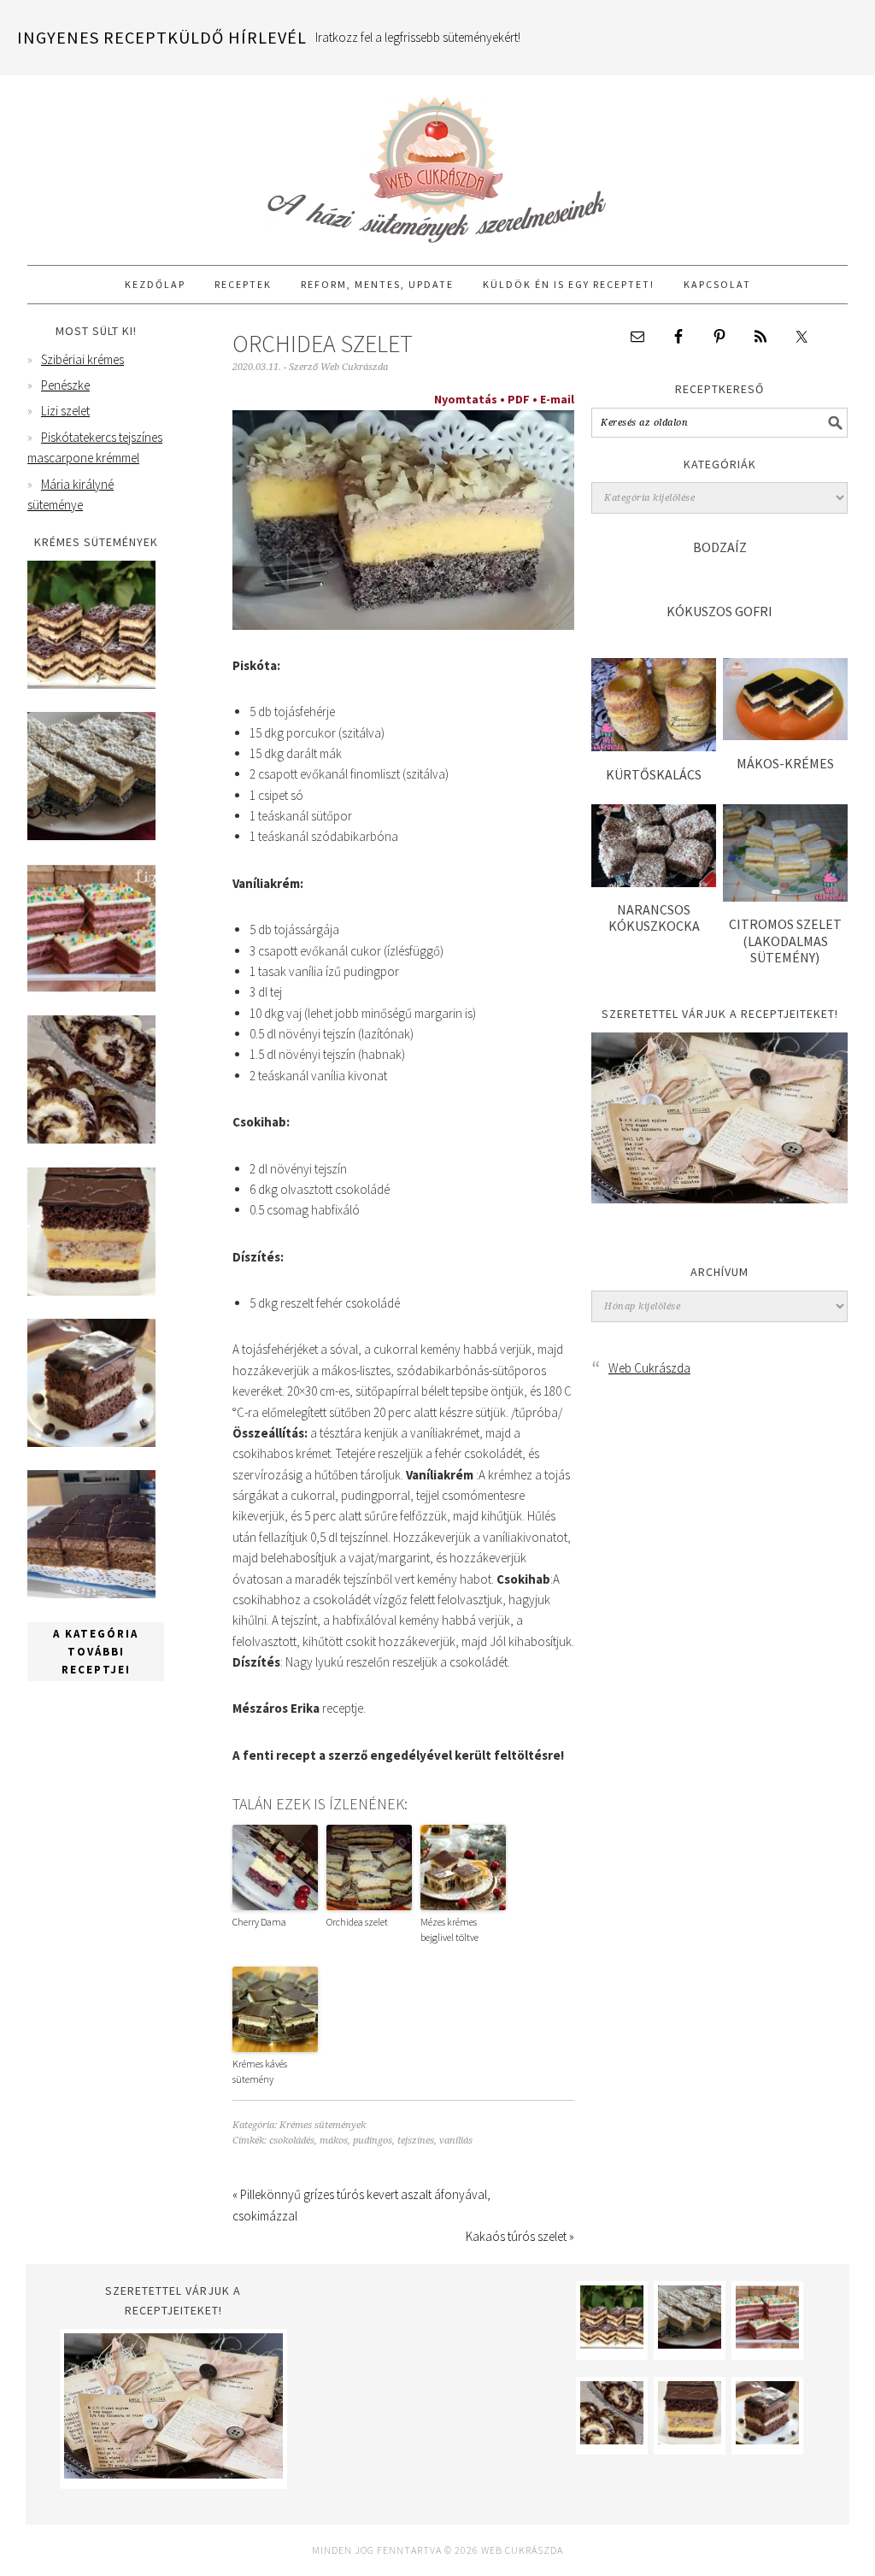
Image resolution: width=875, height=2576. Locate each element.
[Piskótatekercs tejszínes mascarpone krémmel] (91, 1139)
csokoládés (292, 2141)
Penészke (65, 385)
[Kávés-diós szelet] (91, 1594)
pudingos (373, 2141)
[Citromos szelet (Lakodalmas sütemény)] (785, 897)
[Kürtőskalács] (654, 747)
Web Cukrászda (437, 162)
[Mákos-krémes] (785, 735)
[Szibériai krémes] (91, 684)
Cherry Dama (259, 1922)
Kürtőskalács (654, 774)
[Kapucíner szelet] (91, 1442)
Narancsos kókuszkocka (654, 917)
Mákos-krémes (785, 763)
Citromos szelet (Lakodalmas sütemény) (785, 940)
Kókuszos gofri (719, 611)
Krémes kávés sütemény (260, 2071)
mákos (334, 2141)
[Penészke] (91, 835)
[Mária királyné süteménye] (91, 1291)
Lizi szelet (65, 411)
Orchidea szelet (357, 1922)
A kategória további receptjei (96, 1652)
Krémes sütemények (323, 2125)
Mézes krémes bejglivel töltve (449, 1929)
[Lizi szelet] (91, 988)
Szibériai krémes (82, 359)
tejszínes (416, 2141)
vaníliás (456, 2141)
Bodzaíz (720, 547)
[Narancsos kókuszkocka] (654, 882)
